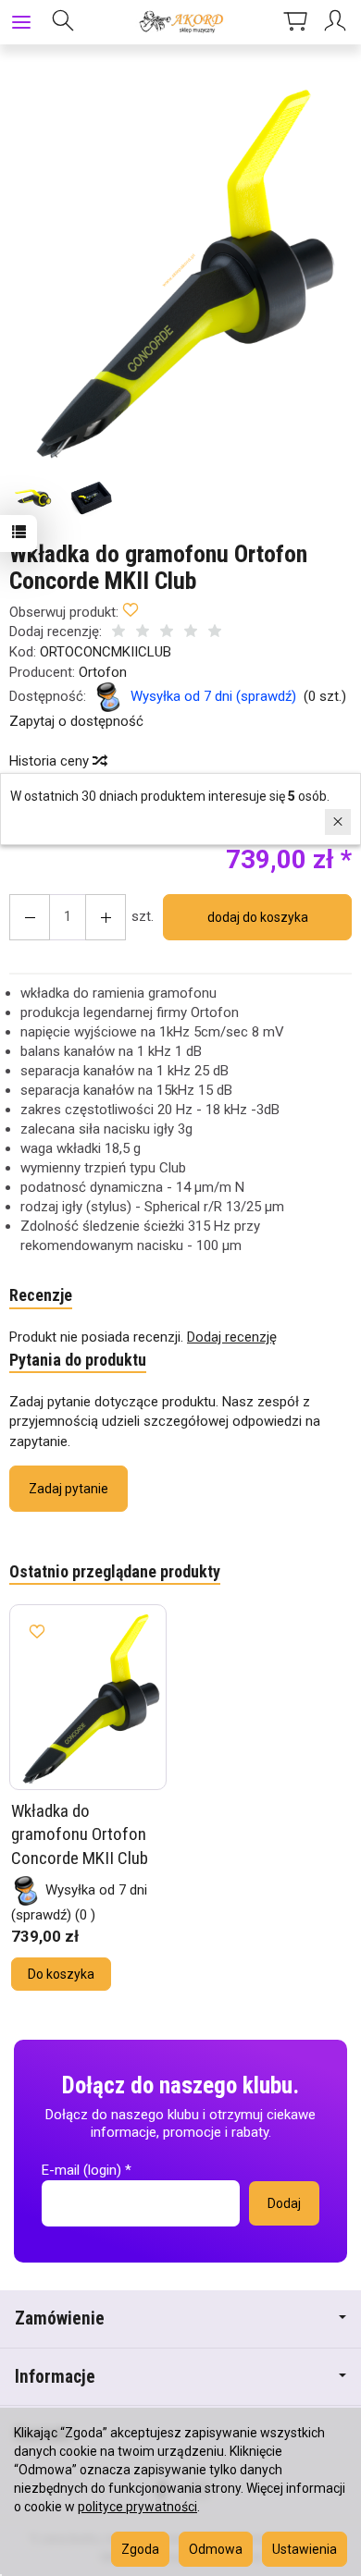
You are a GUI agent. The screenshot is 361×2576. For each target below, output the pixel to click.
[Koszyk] (295, 22)
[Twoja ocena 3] (167, 633)
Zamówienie (60, 2318)
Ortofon (103, 672)
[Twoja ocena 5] (215, 633)
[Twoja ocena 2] (143, 633)
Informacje (55, 2377)
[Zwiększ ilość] (30, 917)
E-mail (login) (81, 2170)
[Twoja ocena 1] (118, 633)
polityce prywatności (137, 2507)
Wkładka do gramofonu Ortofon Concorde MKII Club (80, 1834)
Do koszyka (61, 1974)
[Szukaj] (63, 22)
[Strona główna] (180, 22)
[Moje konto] (338, 22)
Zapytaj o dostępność (76, 721)
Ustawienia (305, 2549)
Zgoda (140, 2549)
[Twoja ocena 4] (191, 633)
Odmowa (216, 2549)
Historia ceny (51, 761)
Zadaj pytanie (68, 1489)
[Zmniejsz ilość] (106, 917)
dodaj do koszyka (258, 917)
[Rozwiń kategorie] (21, 22)
